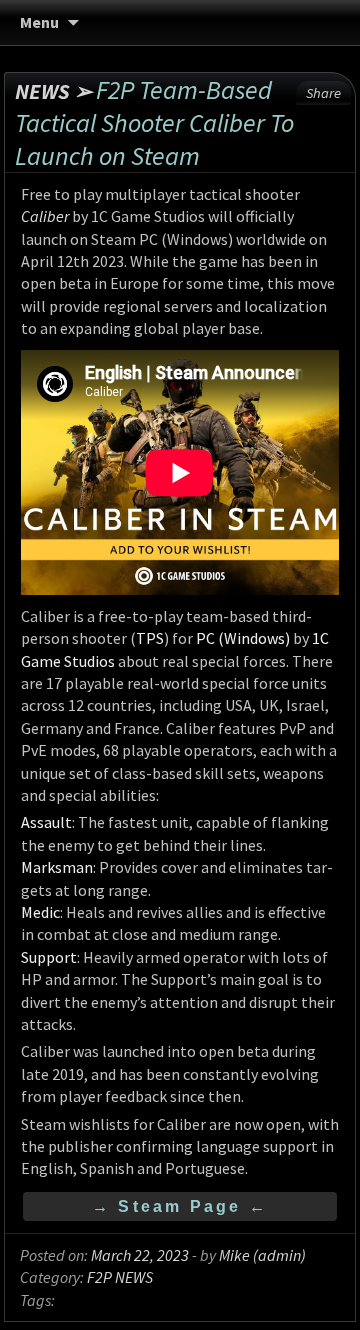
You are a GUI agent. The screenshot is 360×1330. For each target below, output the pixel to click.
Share (323, 93)
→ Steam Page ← (180, 1206)
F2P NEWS (120, 1277)
